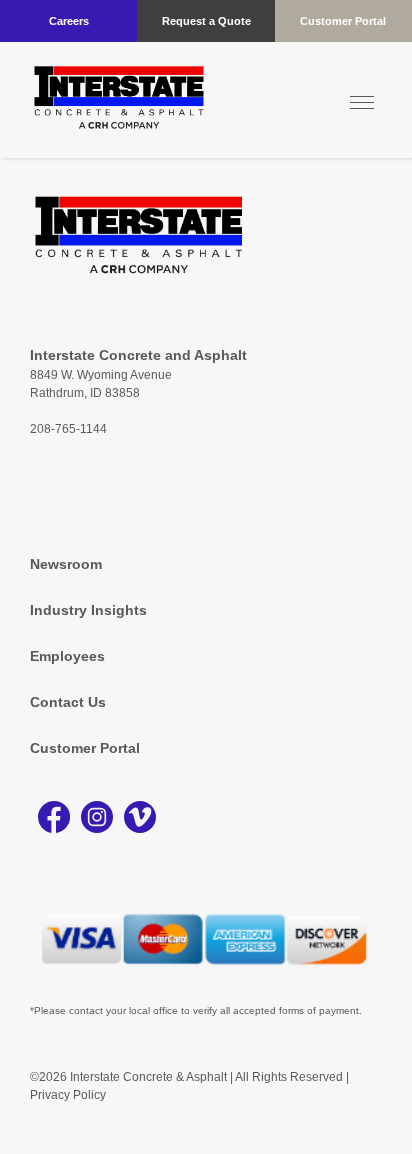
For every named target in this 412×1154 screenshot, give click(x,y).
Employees (67, 656)
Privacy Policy (68, 1095)
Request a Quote (206, 21)
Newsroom (66, 564)
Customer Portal (343, 21)
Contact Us (68, 702)
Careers (69, 21)
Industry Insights (88, 610)
